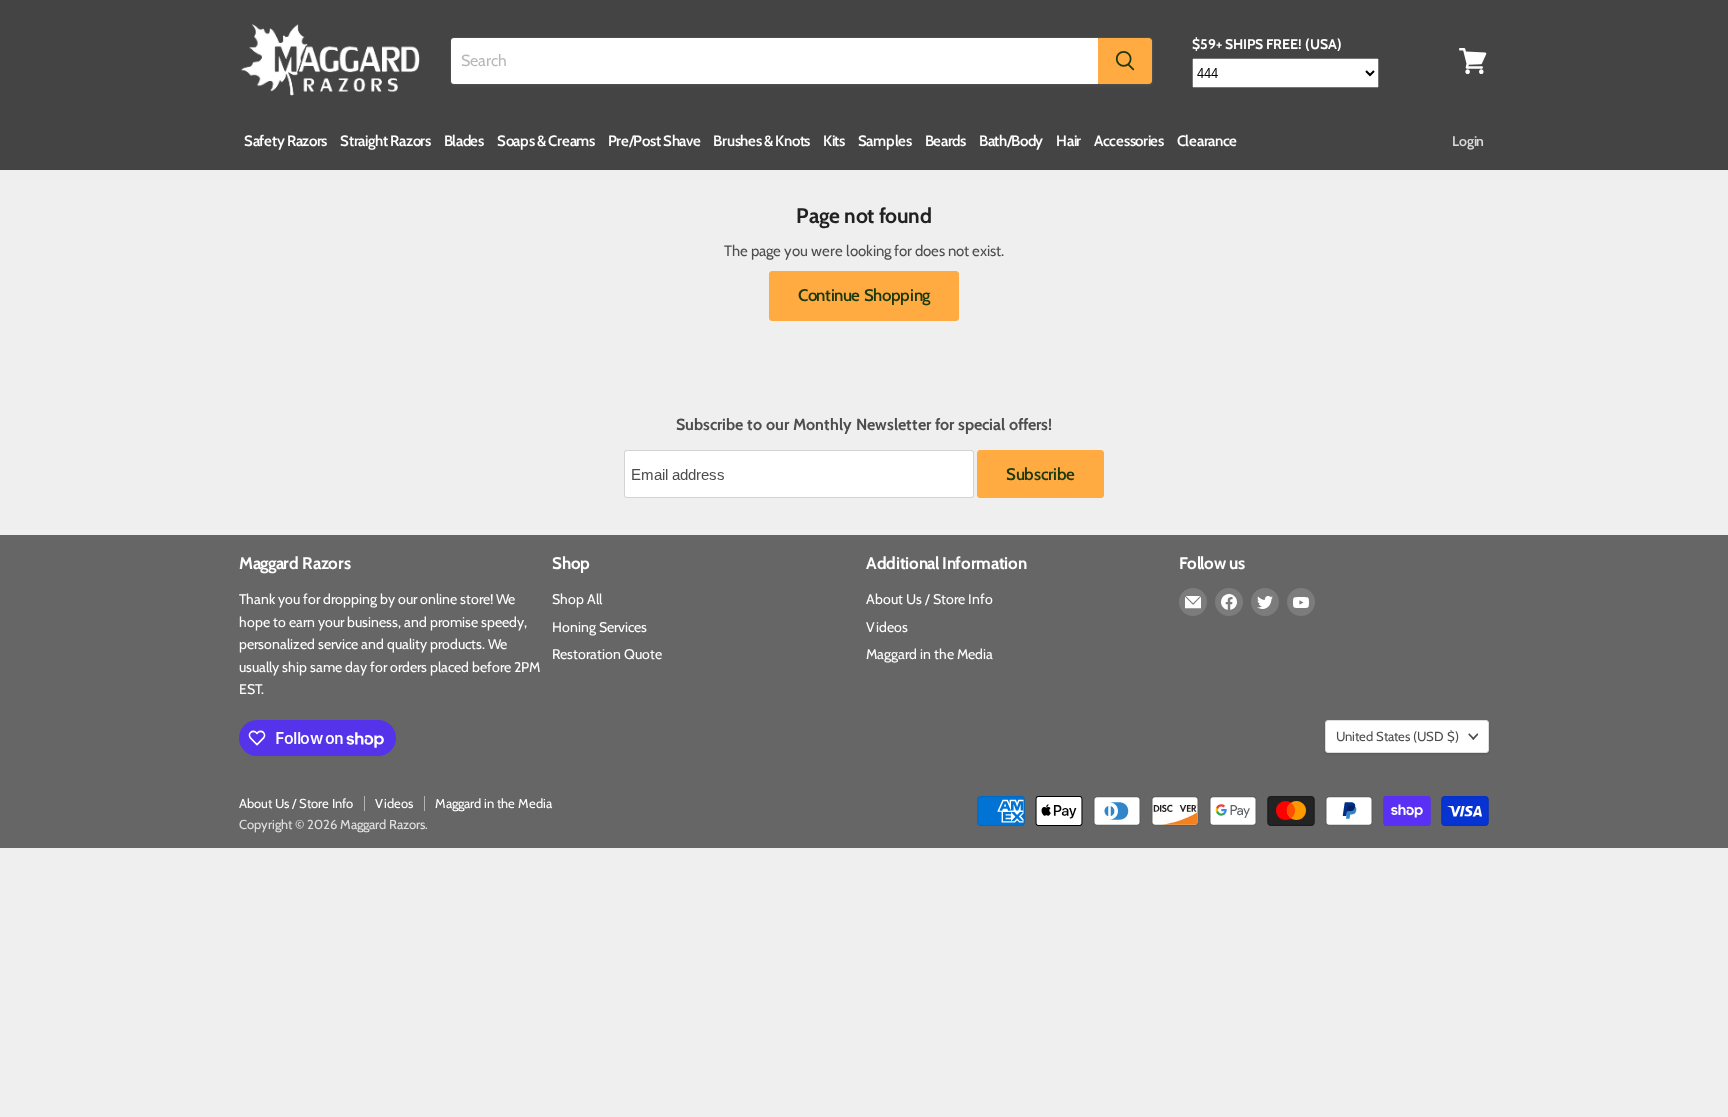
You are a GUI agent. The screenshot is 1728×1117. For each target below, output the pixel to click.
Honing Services (599, 627)
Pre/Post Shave (654, 141)
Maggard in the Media (929, 654)
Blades (464, 141)
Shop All (577, 599)
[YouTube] (1301, 602)
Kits (834, 141)
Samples (885, 141)
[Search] (1125, 61)
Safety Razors (285, 141)
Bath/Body (1011, 141)
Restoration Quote (607, 654)
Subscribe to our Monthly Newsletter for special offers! (864, 425)
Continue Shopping (864, 295)
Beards (945, 141)
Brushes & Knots (761, 141)
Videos (887, 627)
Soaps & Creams (546, 141)
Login (1468, 141)
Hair (1068, 141)
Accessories (1129, 141)
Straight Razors (385, 141)
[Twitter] (1265, 602)
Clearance (1207, 141)
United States (1397, 736)
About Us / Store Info (929, 599)
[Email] (1193, 602)
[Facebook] (1229, 602)
